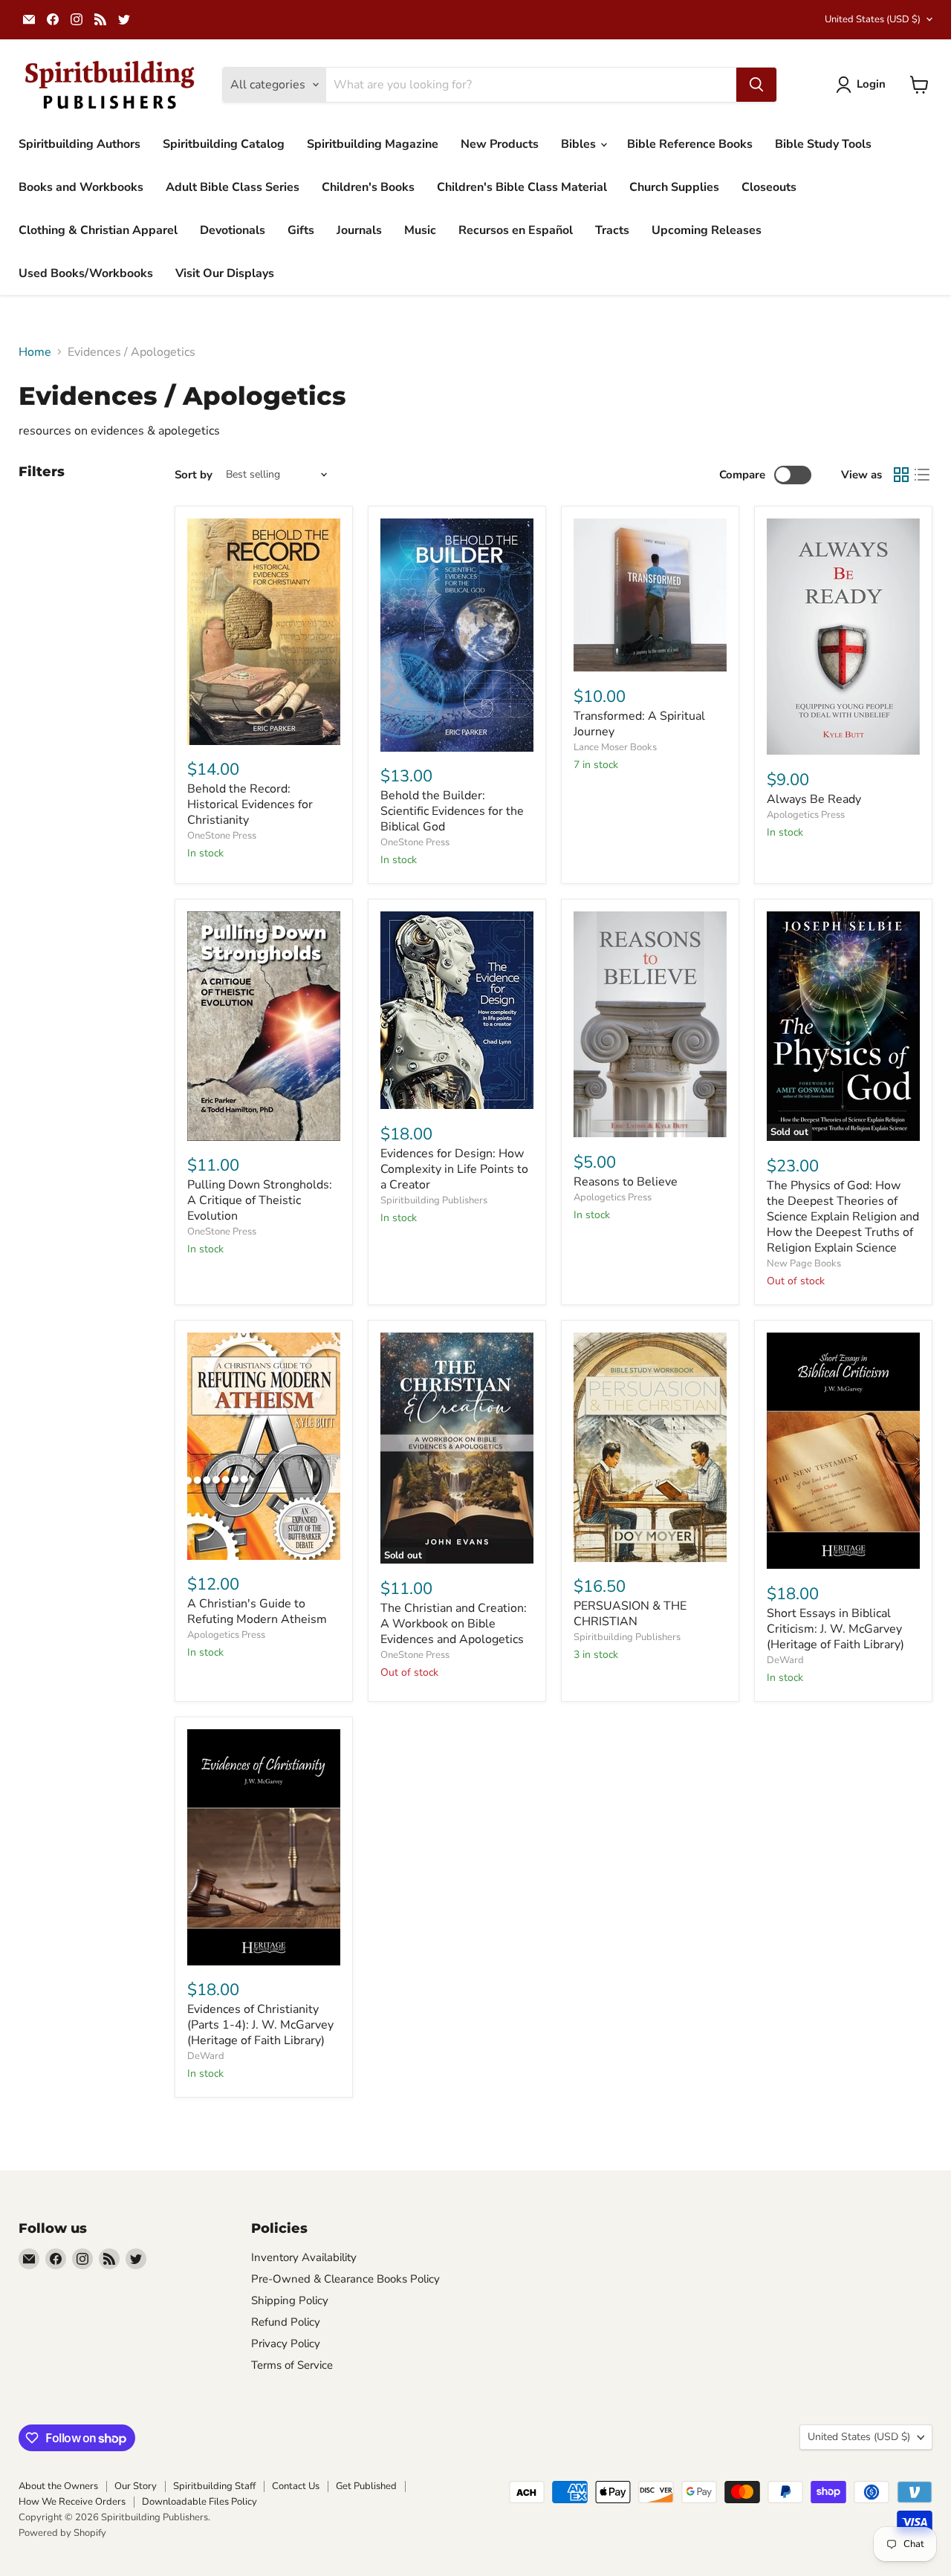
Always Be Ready (814, 799)
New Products (500, 144)
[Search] (756, 85)
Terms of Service (292, 2365)
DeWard (785, 1660)
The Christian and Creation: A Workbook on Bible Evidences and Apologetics (454, 1624)
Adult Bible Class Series (233, 187)
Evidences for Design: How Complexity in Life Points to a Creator (454, 1169)
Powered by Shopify (62, 2533)
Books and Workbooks (81, 187)
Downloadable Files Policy (199, 2502)
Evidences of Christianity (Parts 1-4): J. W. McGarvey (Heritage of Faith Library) (260, 2025)
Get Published (366, 2486)
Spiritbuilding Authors (79, 144)
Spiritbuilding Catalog (224, 144)
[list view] (922, 475)
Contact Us (296, 2486)
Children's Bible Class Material (522, 187)
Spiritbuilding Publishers (434, 1200)
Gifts (301, 230)
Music (420, 230)
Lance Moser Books (615, 747)
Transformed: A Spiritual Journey (639, 724)
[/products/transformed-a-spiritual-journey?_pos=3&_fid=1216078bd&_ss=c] (650, 595)
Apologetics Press (806, 815)
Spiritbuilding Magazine (373, 144)
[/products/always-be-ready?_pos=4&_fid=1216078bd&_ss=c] (843, 637)
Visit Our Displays (225, 273)
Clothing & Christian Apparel (98, 230)
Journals (359, 230)
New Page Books (804, 1263)
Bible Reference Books (690, 144)
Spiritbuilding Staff (214, 2486)
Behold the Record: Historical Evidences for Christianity (250, 804)
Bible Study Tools (823, 144)
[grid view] (901, 475)
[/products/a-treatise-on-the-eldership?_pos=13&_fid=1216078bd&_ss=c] (264, 1847)
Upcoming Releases (707, 230)
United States (873, 19)
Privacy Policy (286, 2344)
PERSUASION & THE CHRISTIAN (630, 1614)
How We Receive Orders (72, 2502)
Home (35, 352)
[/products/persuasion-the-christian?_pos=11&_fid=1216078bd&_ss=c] (650, 1447)
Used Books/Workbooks (86, 273)
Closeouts (769, 187)
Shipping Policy (290, 2300)
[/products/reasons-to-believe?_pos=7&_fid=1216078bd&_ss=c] (650, 1024)
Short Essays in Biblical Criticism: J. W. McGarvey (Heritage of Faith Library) (835, 1629)
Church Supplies (674, 187)
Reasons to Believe (626, 1182)
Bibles (580, 144)
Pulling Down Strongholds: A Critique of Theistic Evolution (260, 1200)
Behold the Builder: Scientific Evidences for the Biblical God (452, 811)
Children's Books (368, 187)
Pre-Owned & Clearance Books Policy (345, 2279)
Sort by (194, 475)
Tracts (612, 230)
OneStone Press (222, 836)
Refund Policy (286, 2322)
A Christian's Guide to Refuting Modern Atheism (257, 1611)
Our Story (136, 2486)
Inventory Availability (304, 2257)
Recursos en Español (516, 230)
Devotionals (233, 230)
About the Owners (58, 2486)
